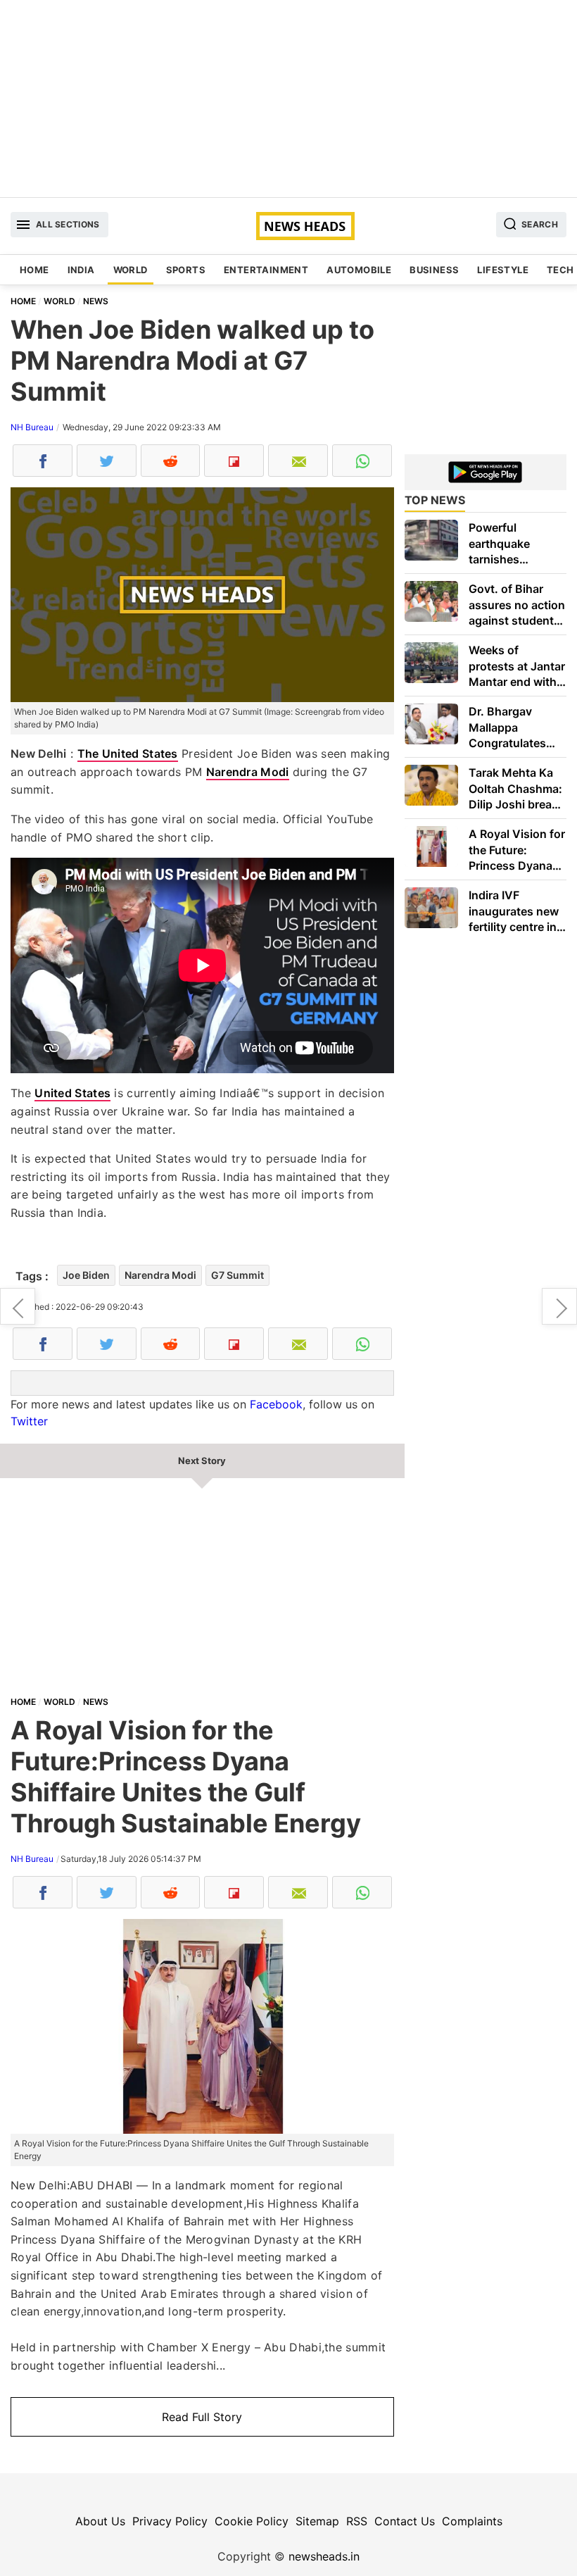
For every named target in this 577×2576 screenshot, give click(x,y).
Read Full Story (202, 2417)
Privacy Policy (170, 2521)
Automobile (359, 270)
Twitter (29, 1421)
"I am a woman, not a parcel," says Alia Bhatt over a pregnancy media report (559, 1306)
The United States (128, 754)
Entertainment (266, 270)
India (81, 270)
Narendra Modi (248, 772)
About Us (100, 2521)
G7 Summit (237, 1275)
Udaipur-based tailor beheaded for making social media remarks (18, 1306)
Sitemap (317, 2521)
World (131, 270)
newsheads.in (324, 2556)
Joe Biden (86, 1275)
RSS (357, 2521)
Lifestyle (503, 270)
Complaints (472, 2521)
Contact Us (405, 2521)
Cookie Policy (252, 2521)
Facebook (276, 1404)
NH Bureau (32, 427)
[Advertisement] (288, 99)
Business (434, 270)
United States (72, 1093)
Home (34, 270)
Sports (186, 270)
